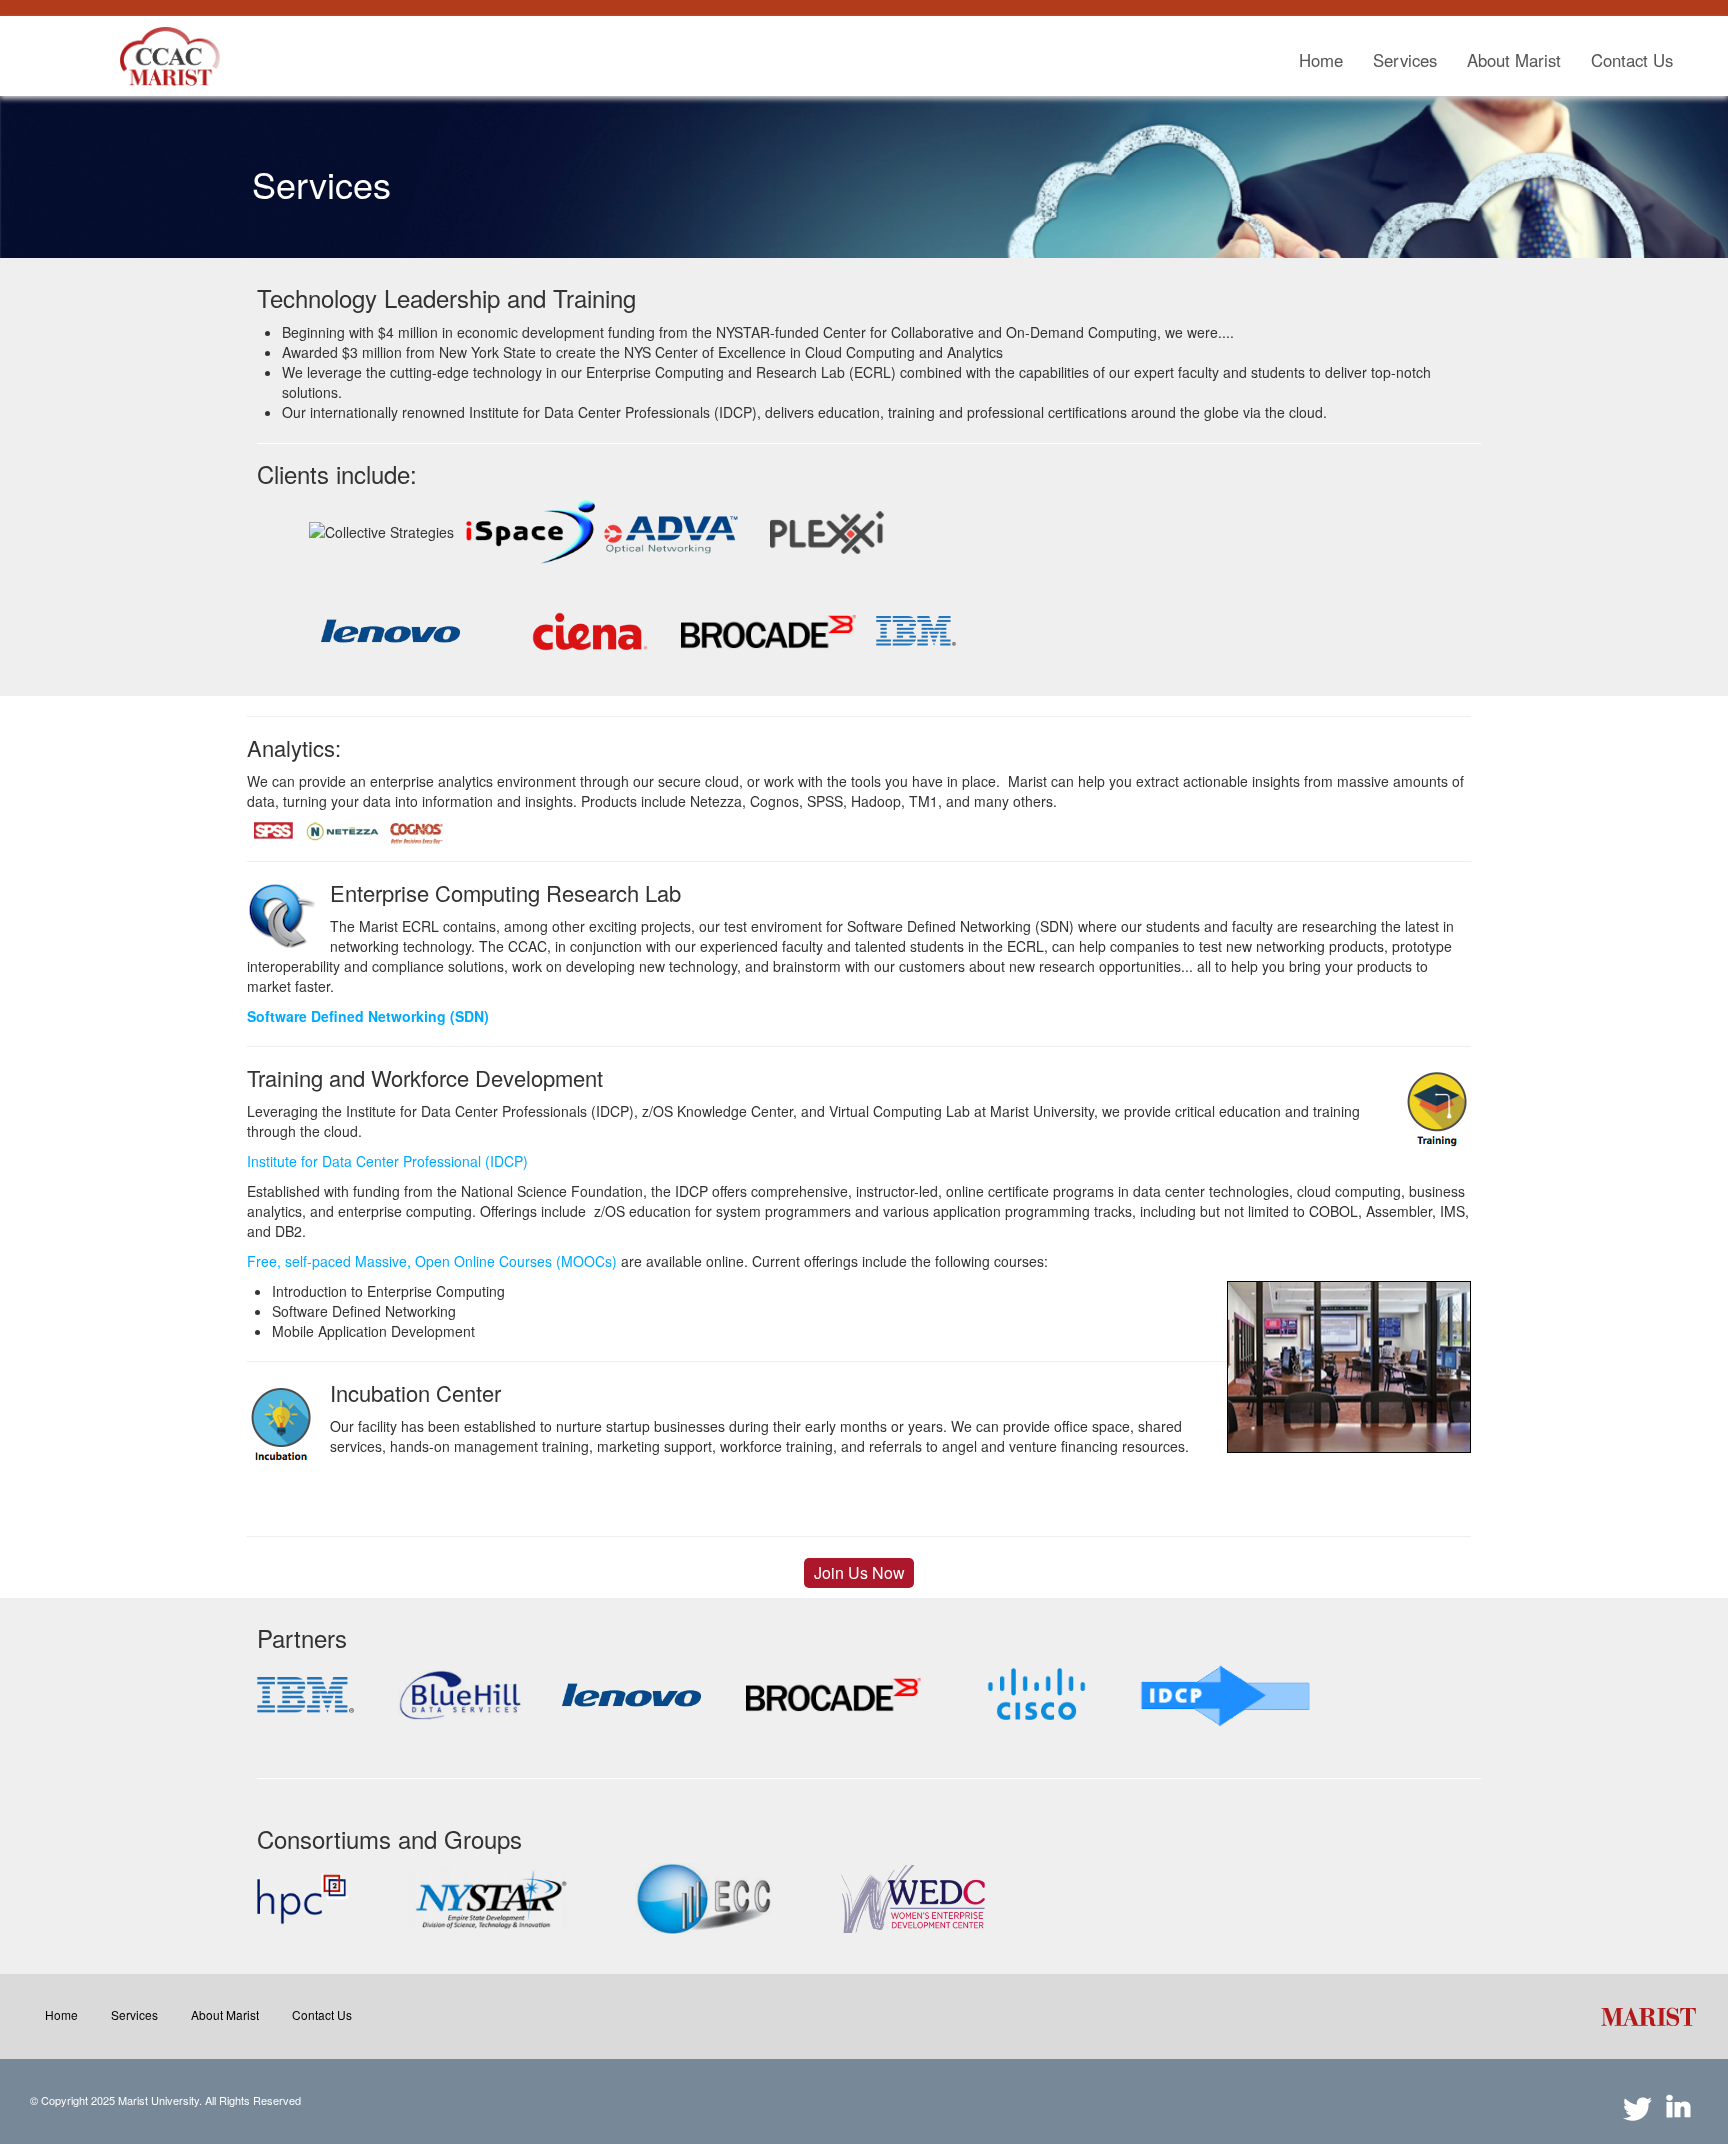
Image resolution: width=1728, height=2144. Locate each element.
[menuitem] (1321, 60)
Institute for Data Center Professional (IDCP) (387, 1161)
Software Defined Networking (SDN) (368, 1016)
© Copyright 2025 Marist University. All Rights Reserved (165, 2100)
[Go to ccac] (170, 56)
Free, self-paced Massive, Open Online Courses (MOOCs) (432, 1261)
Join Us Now (859, 1572)
